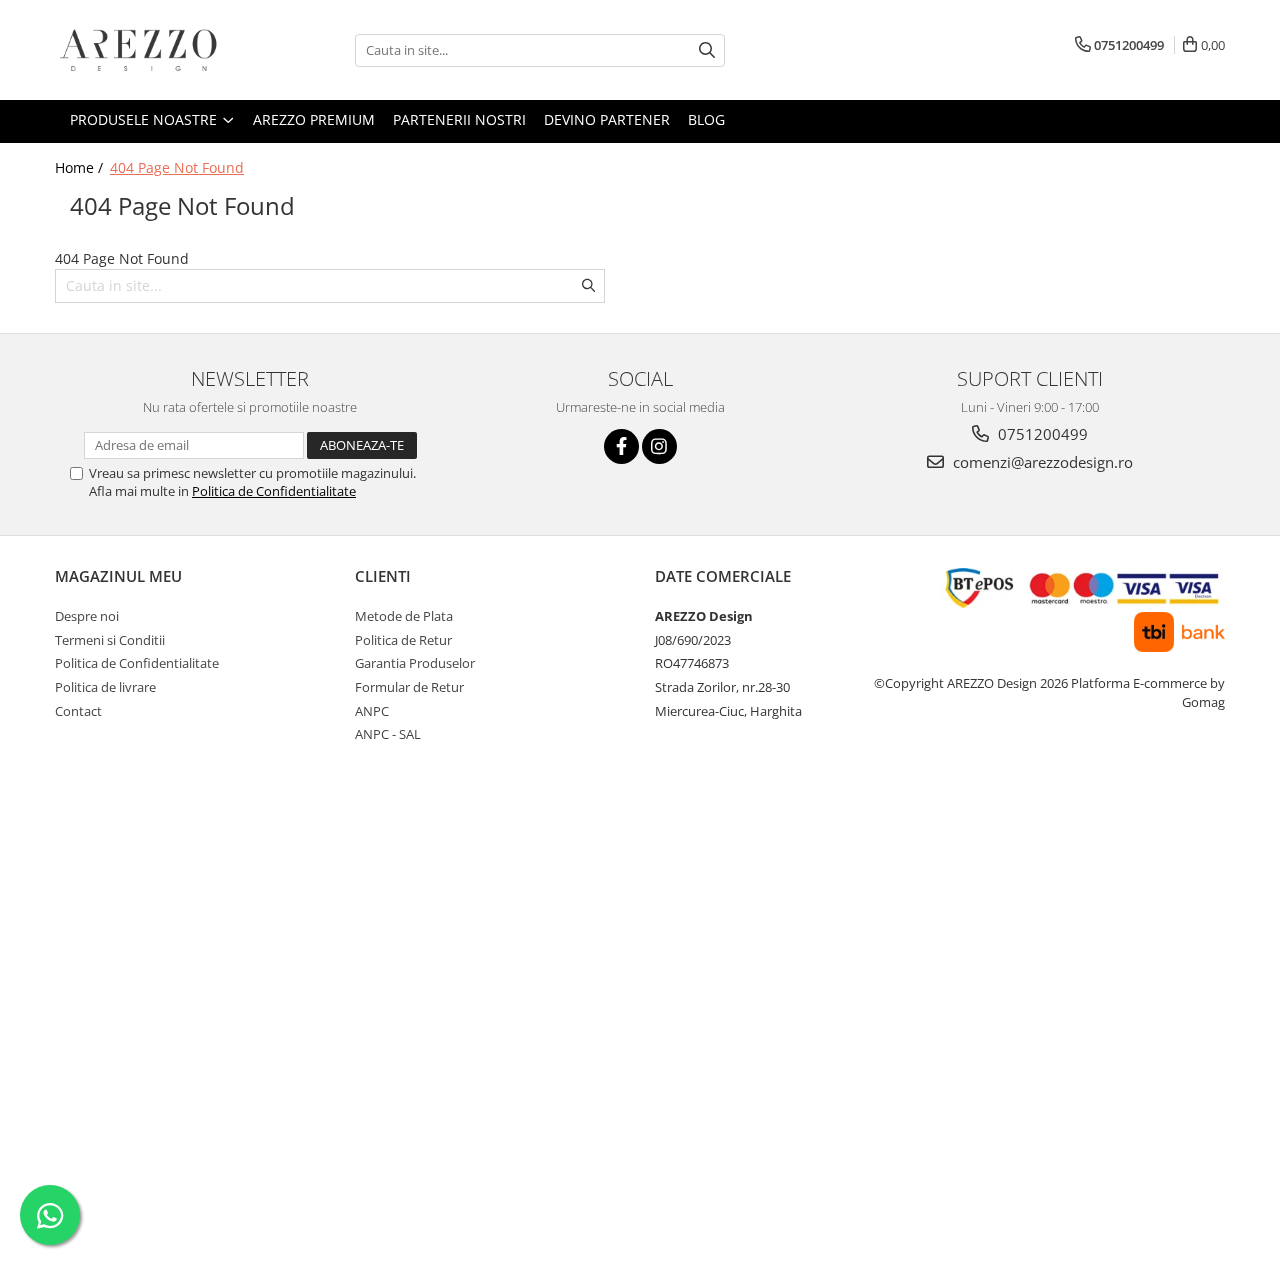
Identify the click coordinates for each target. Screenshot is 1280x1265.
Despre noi (87, 616)
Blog (706, 119)
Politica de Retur (403, 640)
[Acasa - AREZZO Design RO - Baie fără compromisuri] (155, 50)
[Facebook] (621, 446)
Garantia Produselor (415, 663)
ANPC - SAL (388, 734)
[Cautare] (707, 50)
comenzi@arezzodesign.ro (1041, 462)
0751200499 (1041, 434)
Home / (81, 167)
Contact (78, 711)
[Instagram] (659, 446)
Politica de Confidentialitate (274, 491)
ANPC (372, 711)
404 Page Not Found (177, 167)
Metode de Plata (404, 616)
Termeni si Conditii (110, 640)
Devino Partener (607, 119)
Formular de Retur (409, 687)
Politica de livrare (105, 687)
